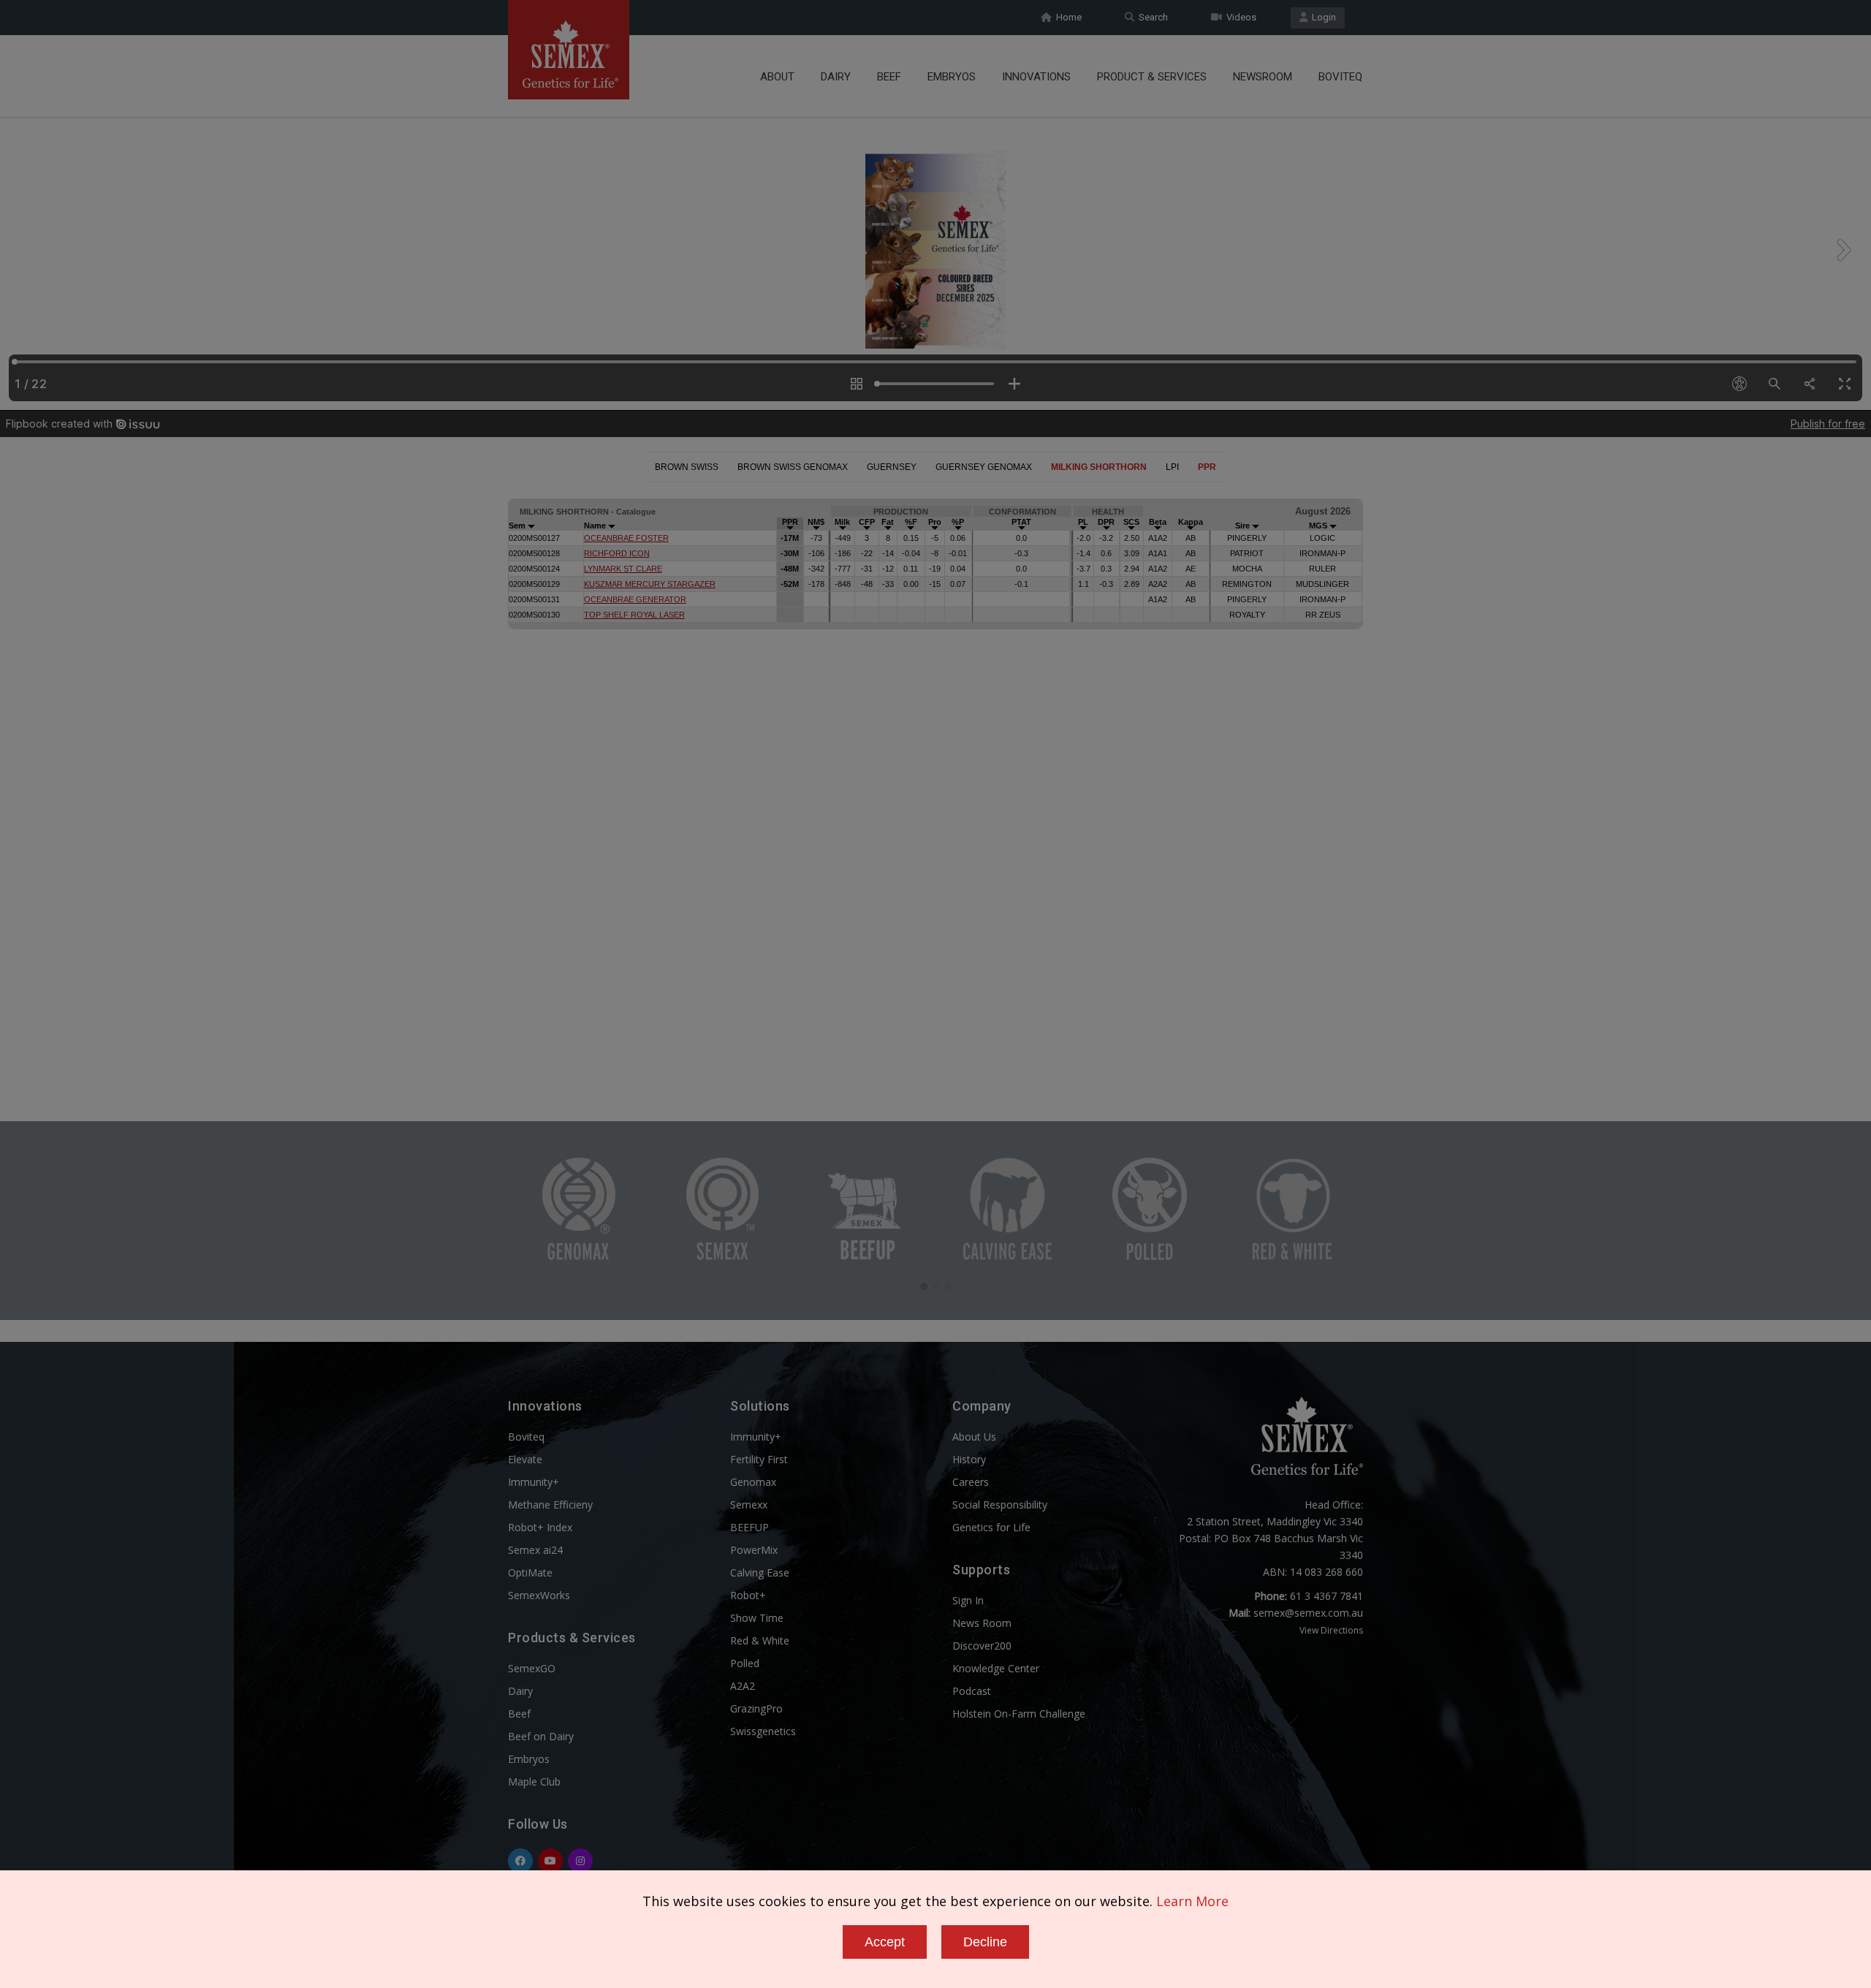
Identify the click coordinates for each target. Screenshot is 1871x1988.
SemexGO (532, 1668)
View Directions (1331, 1630)
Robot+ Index (540, 1527)
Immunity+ (534, 1482)
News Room (982, 1623)
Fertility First (759, 1459)
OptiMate (530, 1572)
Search (1151, 17)
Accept (885, 1942)
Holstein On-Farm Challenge (1019, 1714)
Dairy (836, 77)
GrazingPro (756, 1708)
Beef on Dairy (541, 1736)
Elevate (525, 1459)
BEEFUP (749, 1527)
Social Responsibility (1000, 1505)
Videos (1239, 17)
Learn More (1192, 1901)
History (969, 1459)
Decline (985, 1942)
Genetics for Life (991, 1527)
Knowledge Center (996, 1668)
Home (1067, 17)
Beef (889, 77)
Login (1322, 17)
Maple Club (534, 1782)
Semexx (749, 1505)
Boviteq (1340, 77)
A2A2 (743, 1686)
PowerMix (754, 1550)
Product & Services (1152, 77)
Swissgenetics (763, 1731)
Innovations (1036, 77)
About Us (974, 1437)
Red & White (760, 1640)
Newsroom (1263, 77)
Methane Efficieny (550, 1505)
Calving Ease (760, 1572)
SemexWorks (539, 1595)
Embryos (952, 77)
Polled (745, 1663)
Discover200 (982, 1646)
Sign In (968, 1600)
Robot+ (748, 1595)
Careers (971, 1482)
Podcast (972, 1691)
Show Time (757, 1618)
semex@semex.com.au (1308, 1613)
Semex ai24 (535, 1550)
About (777, 77)
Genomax (753, 1482)
